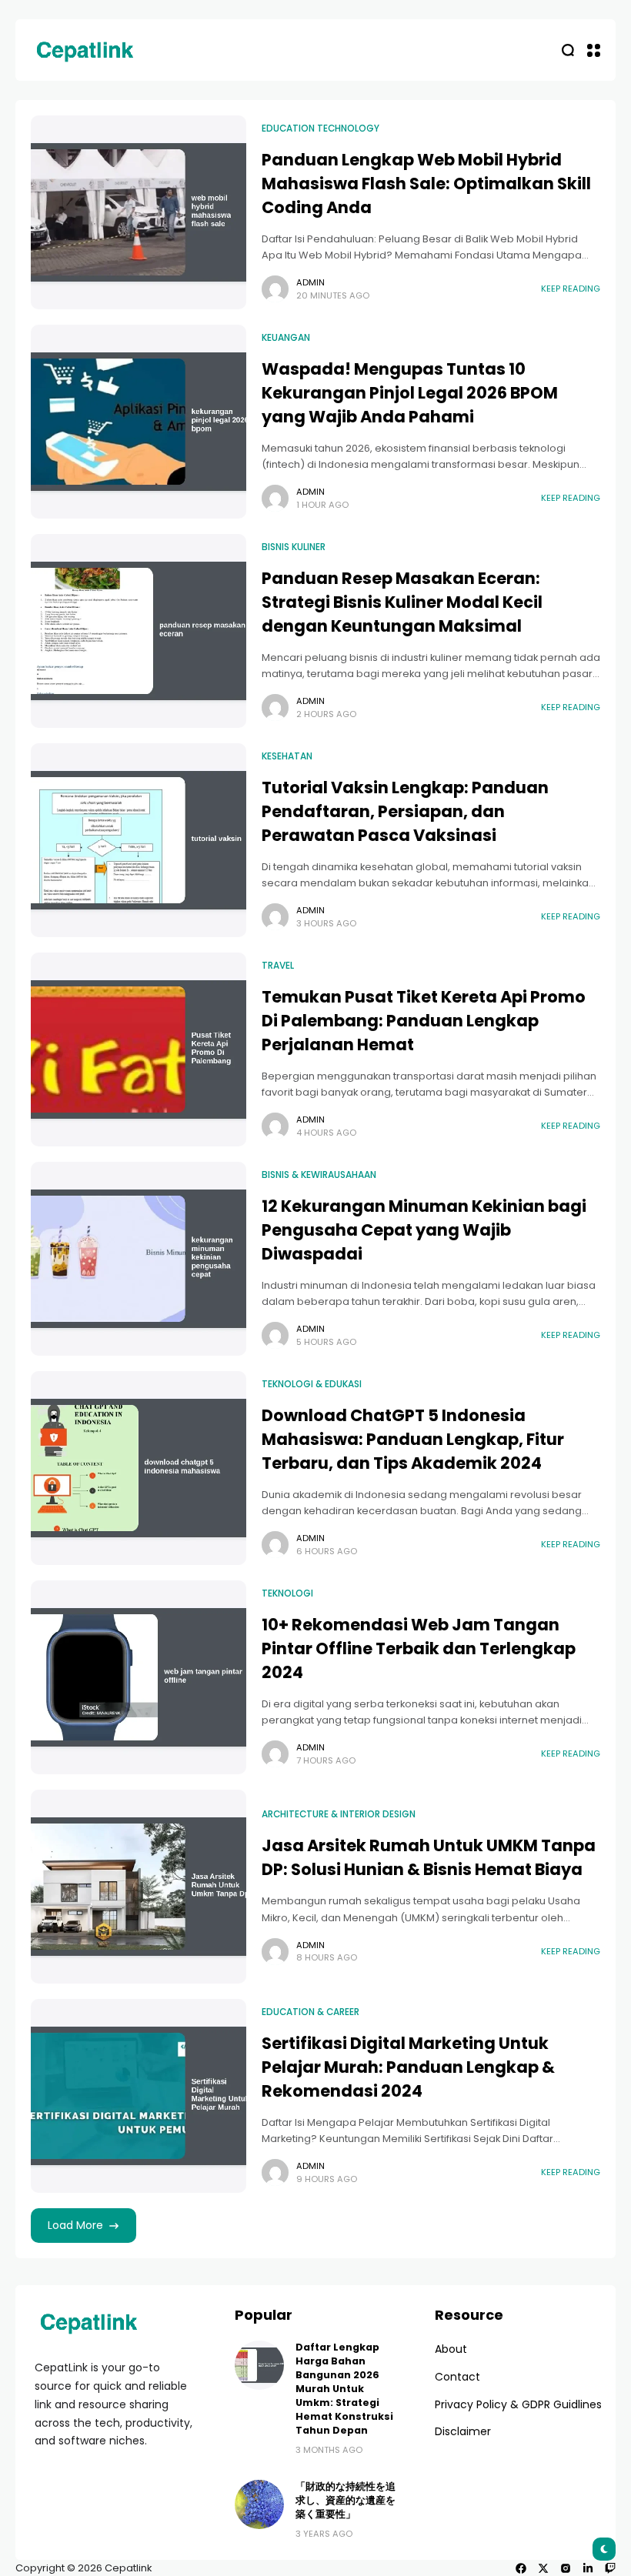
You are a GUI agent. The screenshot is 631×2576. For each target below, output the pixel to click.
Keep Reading (571, 289)
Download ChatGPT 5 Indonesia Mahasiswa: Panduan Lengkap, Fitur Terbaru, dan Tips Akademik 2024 (413, 1439)
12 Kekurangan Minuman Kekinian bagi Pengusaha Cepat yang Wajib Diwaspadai (424, 1230)
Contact (457, 2377)
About (451, 2349)
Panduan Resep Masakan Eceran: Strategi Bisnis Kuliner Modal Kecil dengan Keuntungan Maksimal (402, 602)
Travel (278, 966)
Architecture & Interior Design (339, 1814)
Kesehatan (287, 756)
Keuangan (286, 338)
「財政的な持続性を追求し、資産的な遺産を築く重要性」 (346, 2500)
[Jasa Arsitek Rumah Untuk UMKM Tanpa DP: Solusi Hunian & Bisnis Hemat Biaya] (139, 1887)
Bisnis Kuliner (294, 547)
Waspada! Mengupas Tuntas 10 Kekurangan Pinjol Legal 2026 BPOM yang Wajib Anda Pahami (410, 393)
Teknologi (287, 1593)
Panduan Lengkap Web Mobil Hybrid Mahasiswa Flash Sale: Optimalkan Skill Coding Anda (426, 184)
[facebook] (521, 2568)
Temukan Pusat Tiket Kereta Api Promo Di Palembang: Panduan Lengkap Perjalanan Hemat (424, 1021)
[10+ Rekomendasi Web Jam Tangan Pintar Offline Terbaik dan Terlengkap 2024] (139, 1677)
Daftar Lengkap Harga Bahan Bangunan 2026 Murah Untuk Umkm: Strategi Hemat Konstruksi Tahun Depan (344, 2389)
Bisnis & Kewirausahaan (319, 1175)
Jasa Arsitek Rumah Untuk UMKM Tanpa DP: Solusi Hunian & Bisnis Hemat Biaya (429, 1857)
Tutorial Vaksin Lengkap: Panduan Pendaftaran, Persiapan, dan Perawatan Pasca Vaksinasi (405, 811)
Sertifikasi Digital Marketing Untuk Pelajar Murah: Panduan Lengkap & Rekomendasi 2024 (408, 2067)
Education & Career (310, 2012)
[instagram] (566, 2568)
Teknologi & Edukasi (312, 1384)
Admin (310, 282)
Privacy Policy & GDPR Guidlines (518, 2404)
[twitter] (543, 2568)
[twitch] (610, 2568)
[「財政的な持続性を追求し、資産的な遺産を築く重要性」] (259, 2504)
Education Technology (321, 128)
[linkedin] (588, 2568)
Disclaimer (463, 2431)
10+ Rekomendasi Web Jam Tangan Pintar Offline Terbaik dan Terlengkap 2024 (419, 1648)
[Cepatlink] (85, 50)
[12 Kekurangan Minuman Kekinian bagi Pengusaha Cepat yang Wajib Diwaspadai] (139, 1259)
